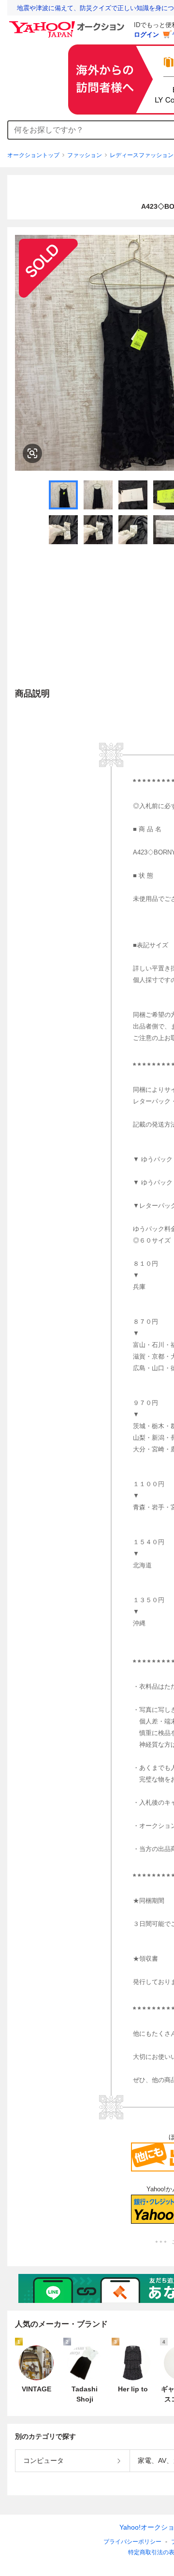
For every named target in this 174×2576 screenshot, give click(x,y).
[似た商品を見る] (32, 453)
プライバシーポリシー (132, 2542)
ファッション (85, 155)
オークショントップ (33, 155)
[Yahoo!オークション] (68, 24)
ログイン (146, 35)
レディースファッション (142, 155)
